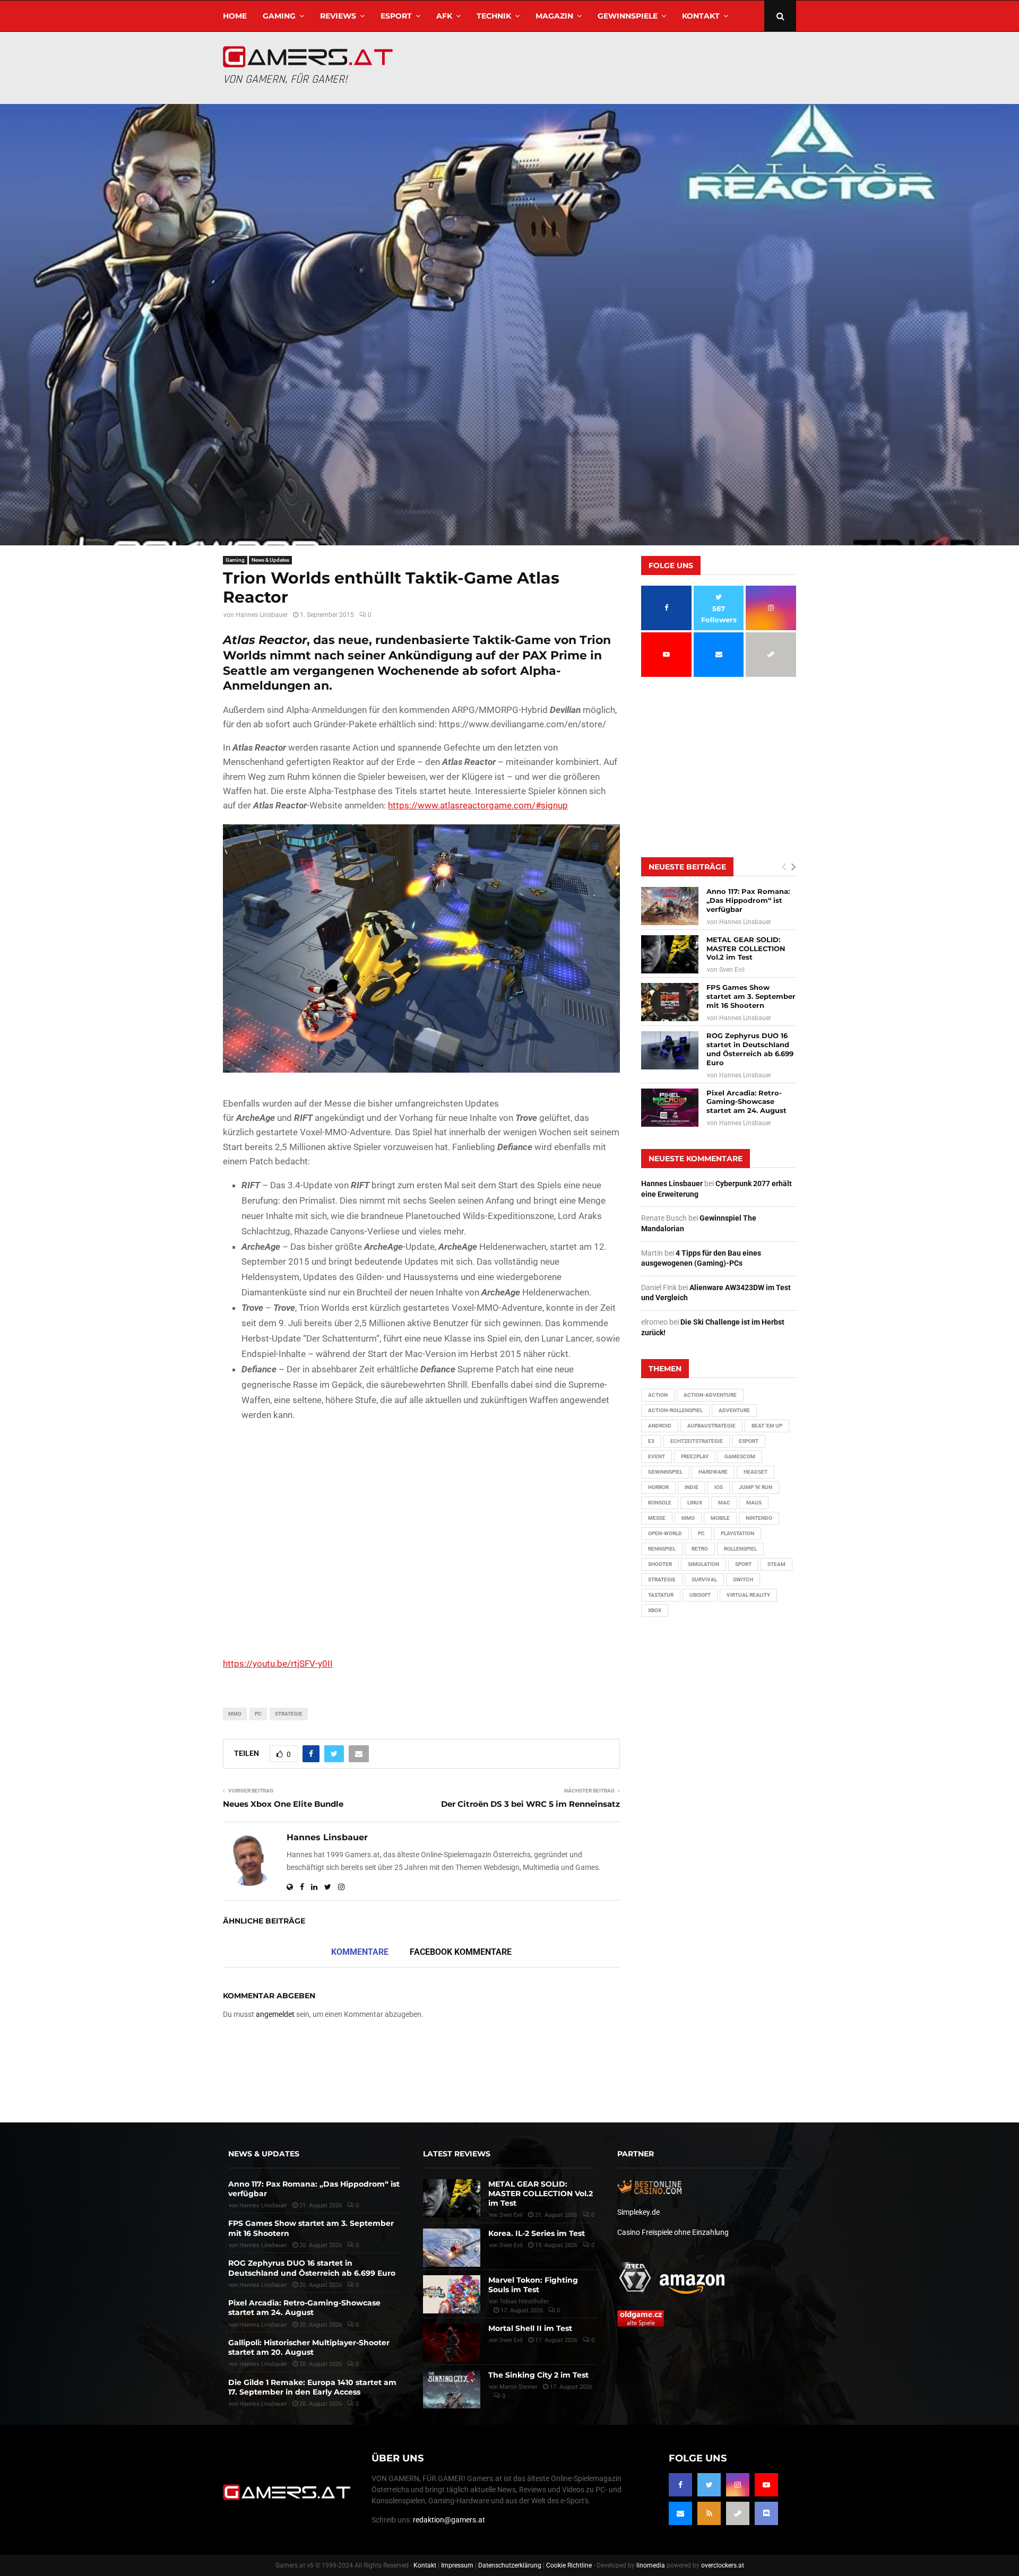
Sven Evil (732, 970)
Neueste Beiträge (687, 867)
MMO (235, 1714)
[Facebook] (680, 2485)
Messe (657, 1518)
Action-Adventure (710, 1395)
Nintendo (759, 1518)
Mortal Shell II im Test (530, 2328)
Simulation (703, 1564)
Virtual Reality (748, 1595)
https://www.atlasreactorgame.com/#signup (478, 805)
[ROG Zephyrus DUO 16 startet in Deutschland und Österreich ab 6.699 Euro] (670, 1050)
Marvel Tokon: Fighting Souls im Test (533, 2285)
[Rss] (709, 2513)
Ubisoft (700, 1595)
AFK (444, 16)
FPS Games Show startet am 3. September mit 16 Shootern (751, 996)
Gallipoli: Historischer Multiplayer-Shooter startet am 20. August (309, 2347)
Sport (743, 1564)
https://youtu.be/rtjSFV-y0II (278, 1664)
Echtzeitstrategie (697, 1441)
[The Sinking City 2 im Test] (452, 2389)
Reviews (338, 16)
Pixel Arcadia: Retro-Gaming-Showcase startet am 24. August (746, 1102)
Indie (692, 1487)
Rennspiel (662, 1549)
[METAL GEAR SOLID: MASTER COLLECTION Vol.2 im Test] (670, 954)
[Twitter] (709, 2485)
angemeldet (275, 2014)
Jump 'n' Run (755, 1487)
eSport (396, 16)
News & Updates (270, 560)
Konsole (660, 1503)
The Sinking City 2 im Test (538, 2375)
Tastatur (661, 1595)
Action (658, 1395)
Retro (700, 1549)
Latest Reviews (457, 2154)
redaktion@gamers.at (449, 2520)
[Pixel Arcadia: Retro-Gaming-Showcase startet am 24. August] (670, 1108)
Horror (658, 1487)
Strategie (289, 1714)
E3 (651, 1441)
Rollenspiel (740, 1549)
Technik (494, 16)
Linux (695, 1503)
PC (258, 1714)
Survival (704, 1579)
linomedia (651, 2565)
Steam (776, 1564)
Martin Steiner (519, 2387)
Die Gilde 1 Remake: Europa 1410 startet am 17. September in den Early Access (312, 2387)
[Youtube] (766, 2485)
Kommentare (360, 1952)
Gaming (279, 16)
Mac (724, 1503)
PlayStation (737, 1533)
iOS (719, 1487)
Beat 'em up (767, 1426)
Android (660, 1426)
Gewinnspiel (665, 1472)
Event (657, 1456)
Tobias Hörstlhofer (524, 2301)
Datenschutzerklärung (510, 2565)
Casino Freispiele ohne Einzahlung (673, 2232)
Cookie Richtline (569, 2565)
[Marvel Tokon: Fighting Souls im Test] (452, 2294)
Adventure (734, 1410)
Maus (754, 1503)
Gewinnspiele (628, 16)
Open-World (665, 1533)
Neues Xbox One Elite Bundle (283, 1804)
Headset (755, 1472)
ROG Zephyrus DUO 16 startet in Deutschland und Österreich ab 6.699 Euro (750, 1049)
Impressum (457, 2565)
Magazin (554, 16)
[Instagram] (738, 2485)
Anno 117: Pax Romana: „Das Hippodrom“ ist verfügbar (748, 900)
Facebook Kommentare (461, 1952)
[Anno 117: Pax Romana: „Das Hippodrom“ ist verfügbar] (670, 906)
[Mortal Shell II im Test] (452, 2343)
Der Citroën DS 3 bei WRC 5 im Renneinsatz (530, 1804)
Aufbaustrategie (711, 1426)
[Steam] (738, 2513)
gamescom (740, 1456)
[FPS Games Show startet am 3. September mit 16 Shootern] (670, 1002)
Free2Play (695, 1456)
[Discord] (766, 2513)
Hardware (713, 1472)
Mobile (720, 1518)
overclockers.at (723, 2565)
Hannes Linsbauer (262, 615)
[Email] (680, 2513)
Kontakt (701, 16)
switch (743, 1579)
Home (235, 16)
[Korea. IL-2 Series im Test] (452, 2248)
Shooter (660, 1564)
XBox (655, 1610)
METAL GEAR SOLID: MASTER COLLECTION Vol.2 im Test (746, 948)
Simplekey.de (638, 2212)
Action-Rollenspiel (675, 1410)
